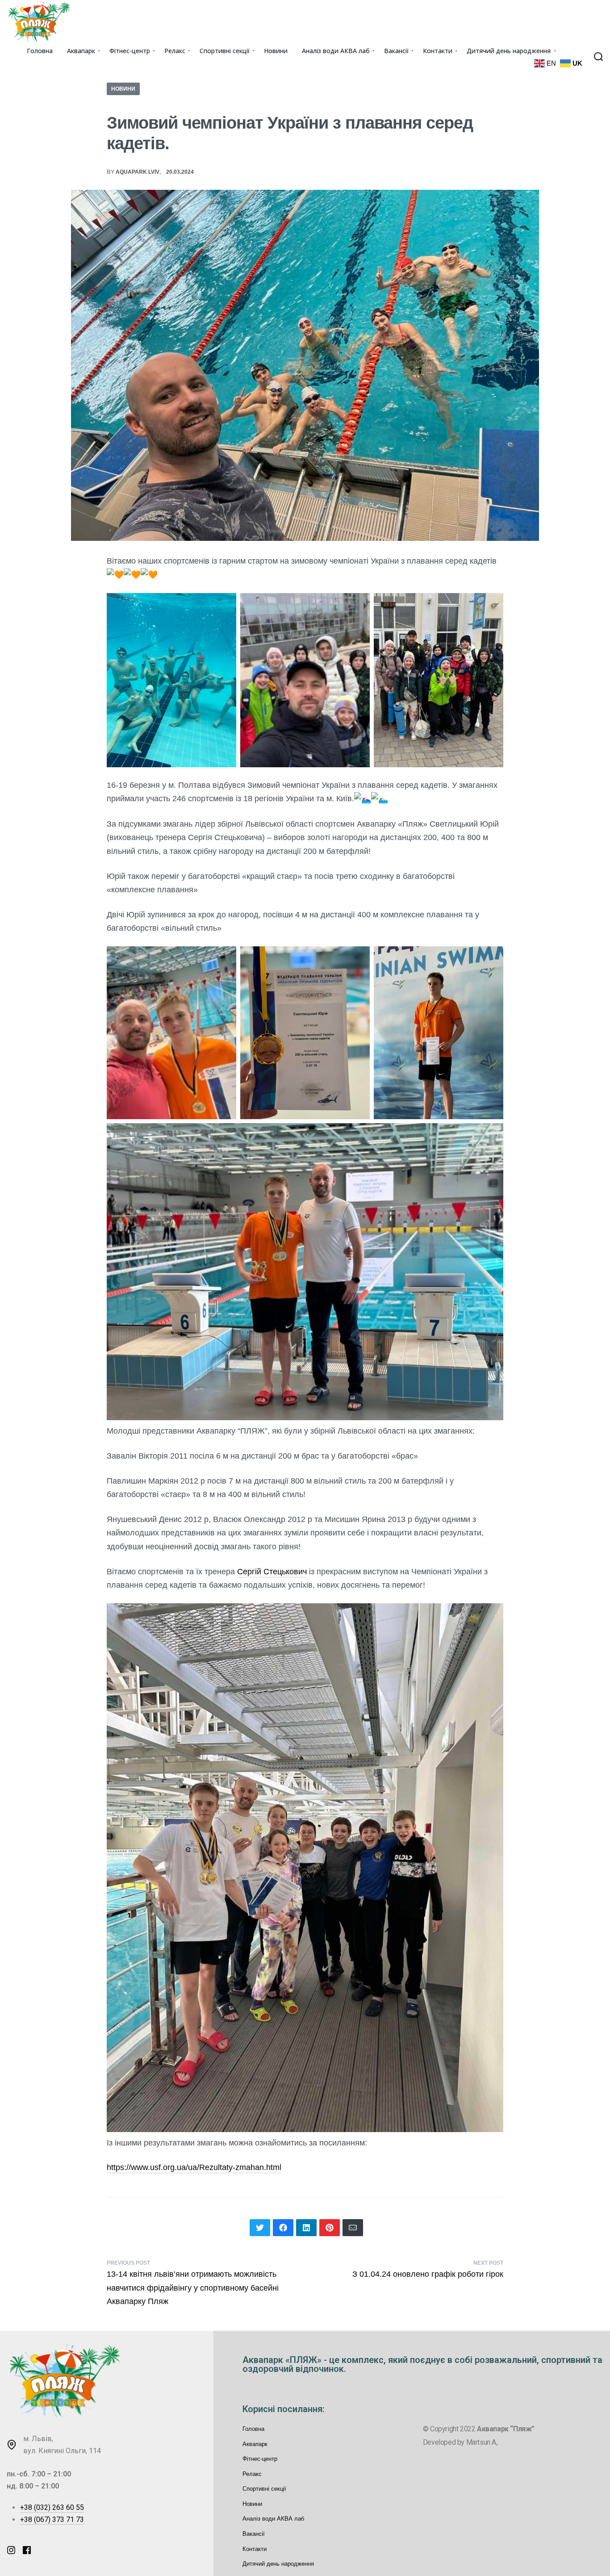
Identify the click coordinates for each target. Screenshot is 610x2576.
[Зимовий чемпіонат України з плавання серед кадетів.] (260, 2228)
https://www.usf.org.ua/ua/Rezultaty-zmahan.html (194, 2167)
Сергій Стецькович (272, 1572)
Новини (123, 89)
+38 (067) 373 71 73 (52, 2520)
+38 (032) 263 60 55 (52, 2507)
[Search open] (598, 57)
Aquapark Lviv (138, 172)
